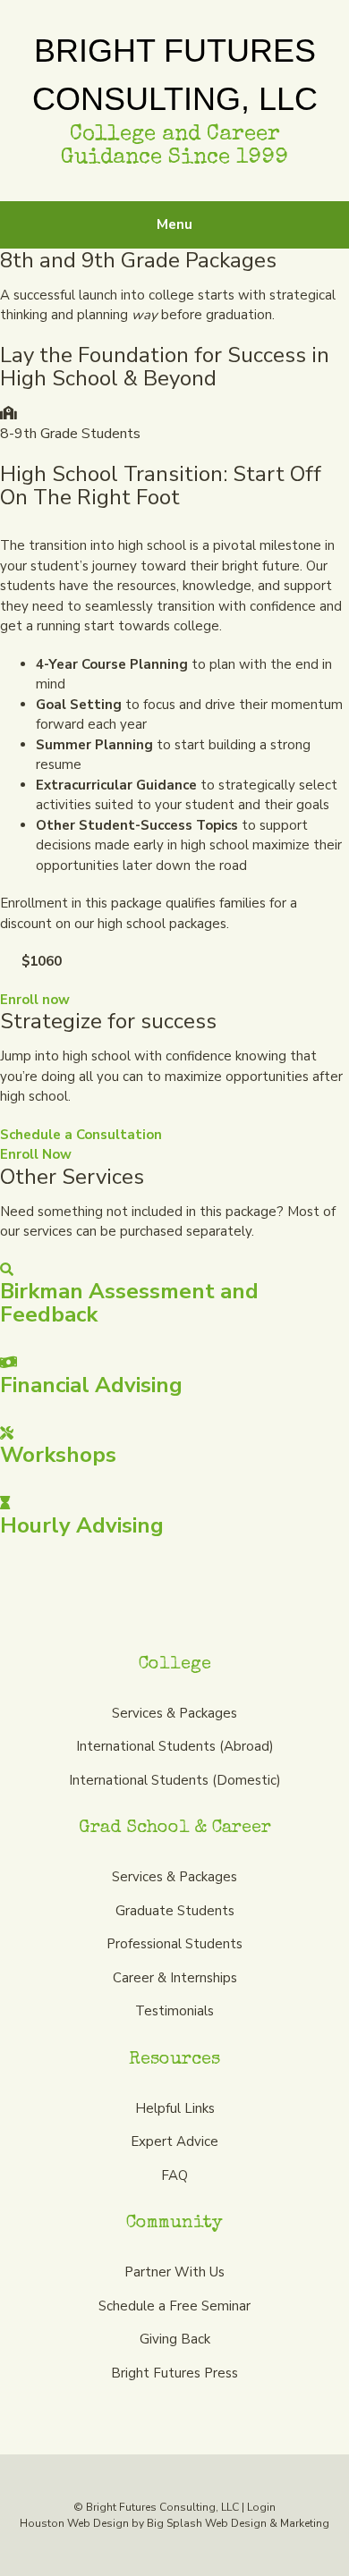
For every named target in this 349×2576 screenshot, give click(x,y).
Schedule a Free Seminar (174, 2306)
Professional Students (174, 1944)
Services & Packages (174, 1713)
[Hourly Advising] (5, 1503)
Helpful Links (175, 2108)
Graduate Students (175, 1911)
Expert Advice (174, 2141)
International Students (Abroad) (175, 1746)
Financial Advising (91, 1385)
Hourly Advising (82, 1525)
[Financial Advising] (9, 1363)
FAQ (174, 2175)
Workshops (58, 1455)
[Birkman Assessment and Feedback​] (7, 1270)
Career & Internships (175, 1978)
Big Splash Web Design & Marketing (238, 2523)
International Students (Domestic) (175, 1780)
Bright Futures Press (174, 2373)
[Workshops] (7, 1433)
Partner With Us (174, 2272)
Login (261, 2507)
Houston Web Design (74, 2523)
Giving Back (175, 2339)
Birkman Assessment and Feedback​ (129, 1303)
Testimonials (174, 2011)
